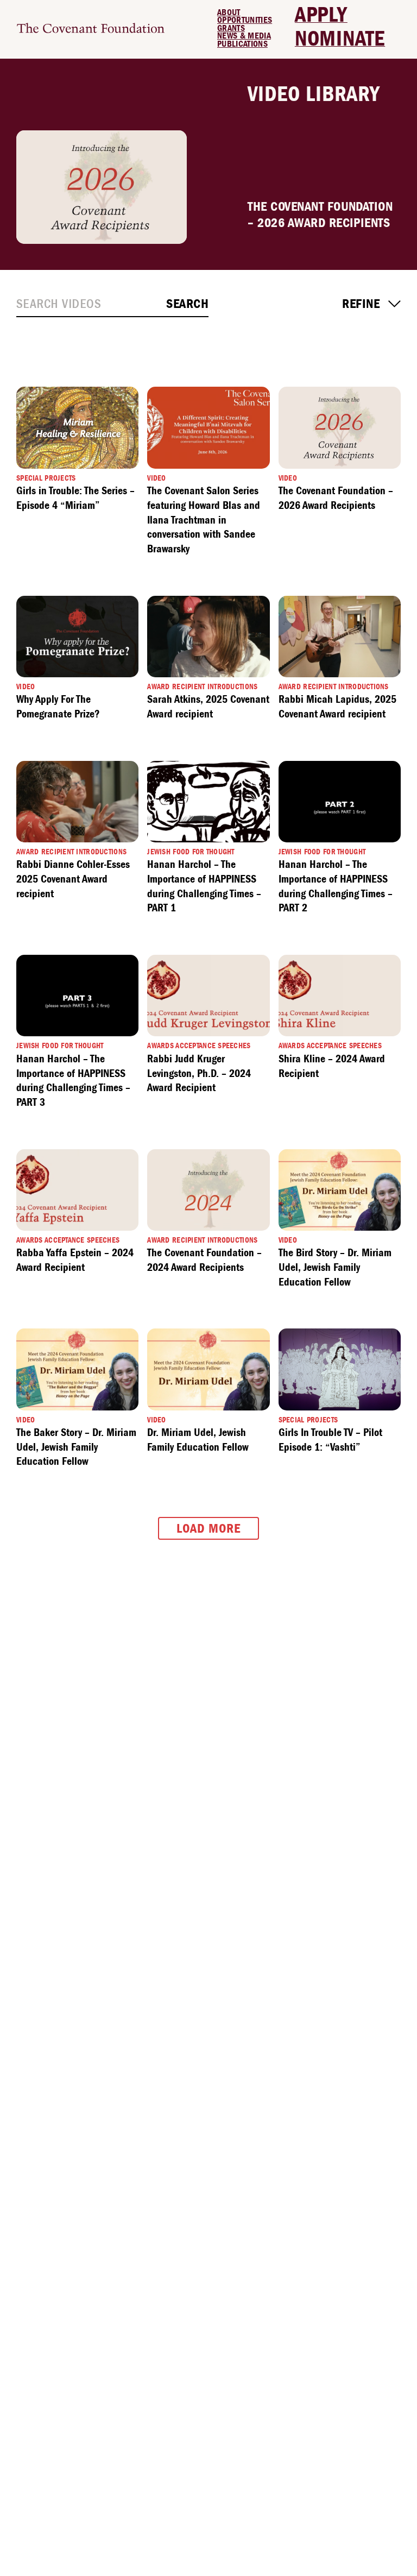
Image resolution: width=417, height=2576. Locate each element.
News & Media (244, 36)
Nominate (340, 39)
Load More (208, 1528)
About (229, 12)
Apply (321, 15)
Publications (242, 44)
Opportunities (245, 20)
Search (187, 304)
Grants (231, 28)
